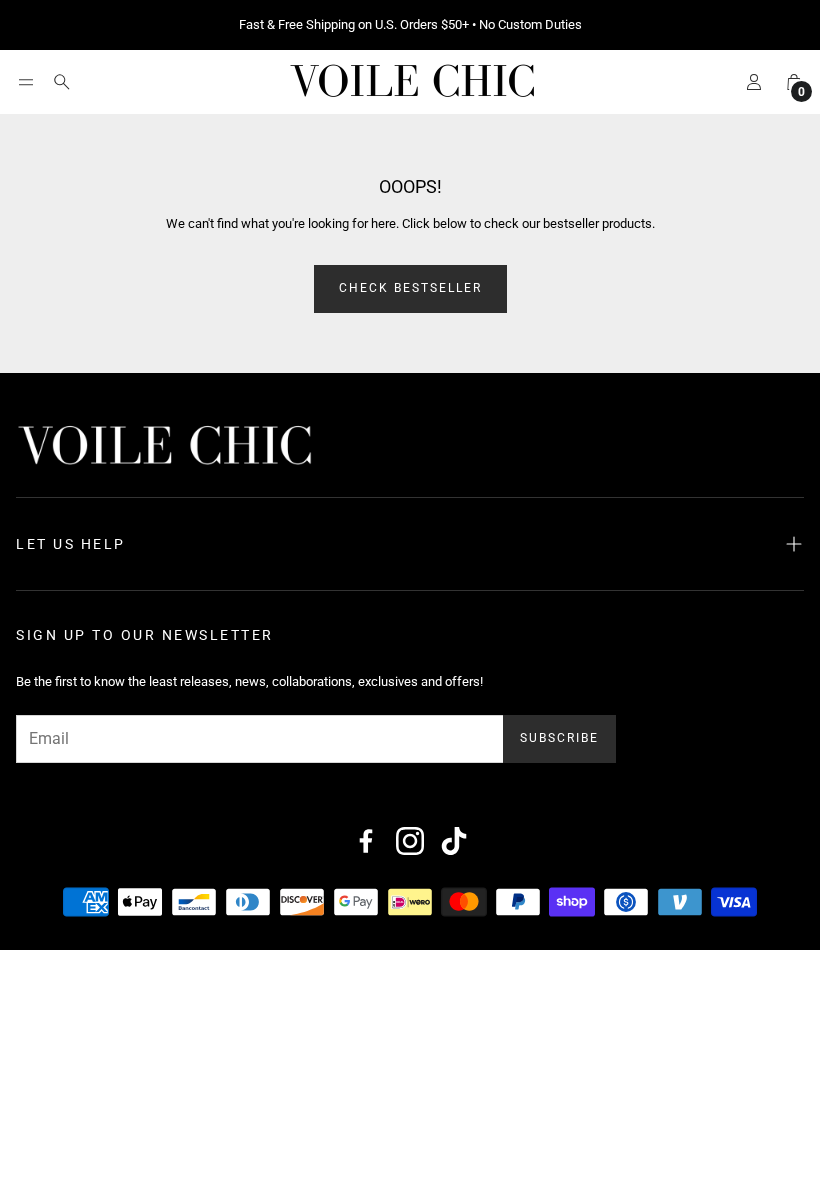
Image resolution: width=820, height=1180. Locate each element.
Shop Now (535, 25)
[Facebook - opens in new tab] (366, 841)
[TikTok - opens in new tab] (454, 841)
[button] (26, 82)
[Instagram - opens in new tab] (410, 841)
